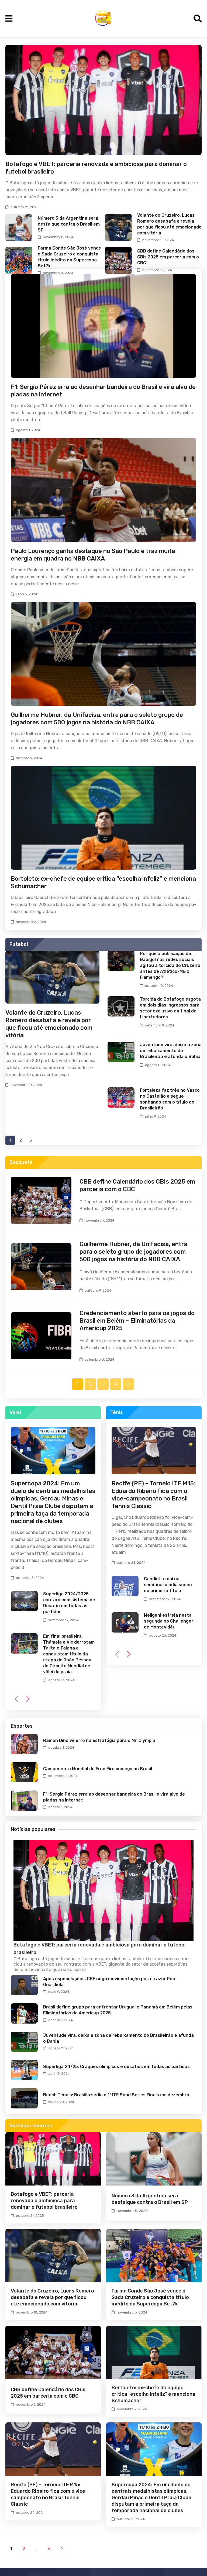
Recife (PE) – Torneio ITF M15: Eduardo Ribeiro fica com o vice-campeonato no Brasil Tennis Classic (153, 1495)
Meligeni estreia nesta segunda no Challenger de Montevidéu (169, 1621)
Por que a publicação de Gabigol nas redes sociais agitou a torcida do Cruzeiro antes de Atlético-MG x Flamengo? (170, 965)
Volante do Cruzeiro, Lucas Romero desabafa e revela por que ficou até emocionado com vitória (49, 1024)
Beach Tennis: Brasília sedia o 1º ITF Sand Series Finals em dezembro (116, 2095)
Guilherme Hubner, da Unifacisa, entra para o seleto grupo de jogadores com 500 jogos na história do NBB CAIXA (97, 719)
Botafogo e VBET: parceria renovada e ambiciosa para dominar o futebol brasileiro (44, 2201)
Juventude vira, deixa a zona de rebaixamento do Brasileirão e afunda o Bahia (171, 1051)
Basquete (21, 1162)
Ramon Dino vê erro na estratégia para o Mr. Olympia (99, 1740)
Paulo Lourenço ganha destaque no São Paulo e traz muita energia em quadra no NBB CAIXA (93, 555)
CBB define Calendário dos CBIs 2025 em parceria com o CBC (168, 257)
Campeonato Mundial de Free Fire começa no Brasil (98, 1769)
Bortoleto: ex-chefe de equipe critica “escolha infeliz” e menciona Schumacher (153, 2394)
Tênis (117, 1412)
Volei (15, 1412)
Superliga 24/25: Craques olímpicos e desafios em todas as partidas (116, 2067)
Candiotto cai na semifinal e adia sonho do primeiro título (168, 1585)
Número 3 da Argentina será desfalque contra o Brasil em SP (69, 224)
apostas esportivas (168, 1964)
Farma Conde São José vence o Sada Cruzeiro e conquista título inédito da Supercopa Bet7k (150, 2297)
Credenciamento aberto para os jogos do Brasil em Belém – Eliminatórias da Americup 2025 (137, 1321)
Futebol (19, 944)
